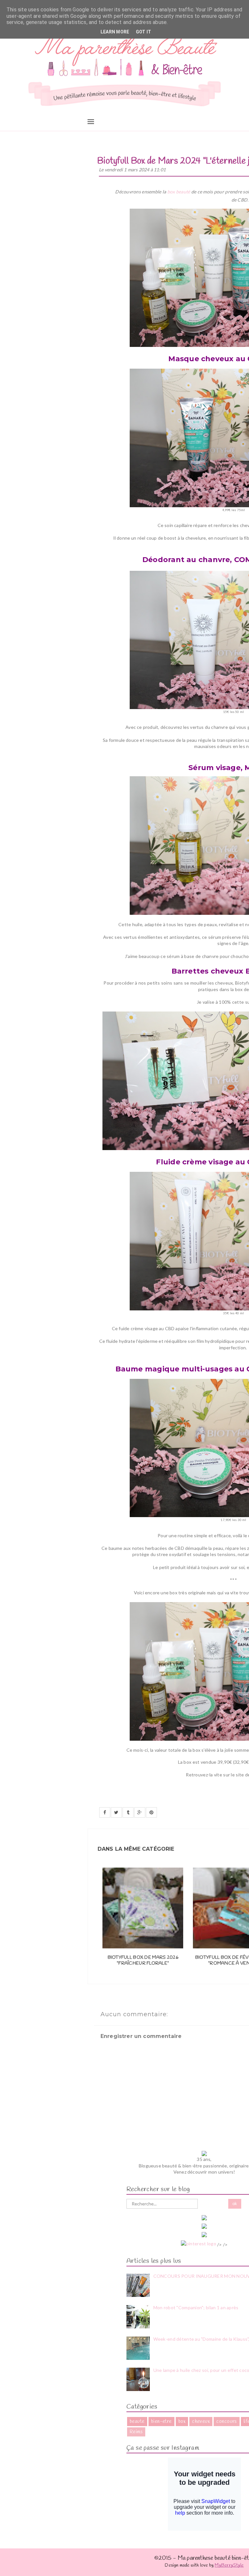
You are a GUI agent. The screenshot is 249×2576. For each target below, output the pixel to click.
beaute (137, 2422)
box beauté (179, 192)
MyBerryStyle (229, 2565)
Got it (144, 32)
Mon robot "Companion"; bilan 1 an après (196, 2307)
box (182, 2422)
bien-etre (161, 2422)
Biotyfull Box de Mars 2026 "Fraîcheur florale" (143, 1961)
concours (227, 2422)
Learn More (115, 32)
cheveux (201, 2422)
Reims (136, 2432)
